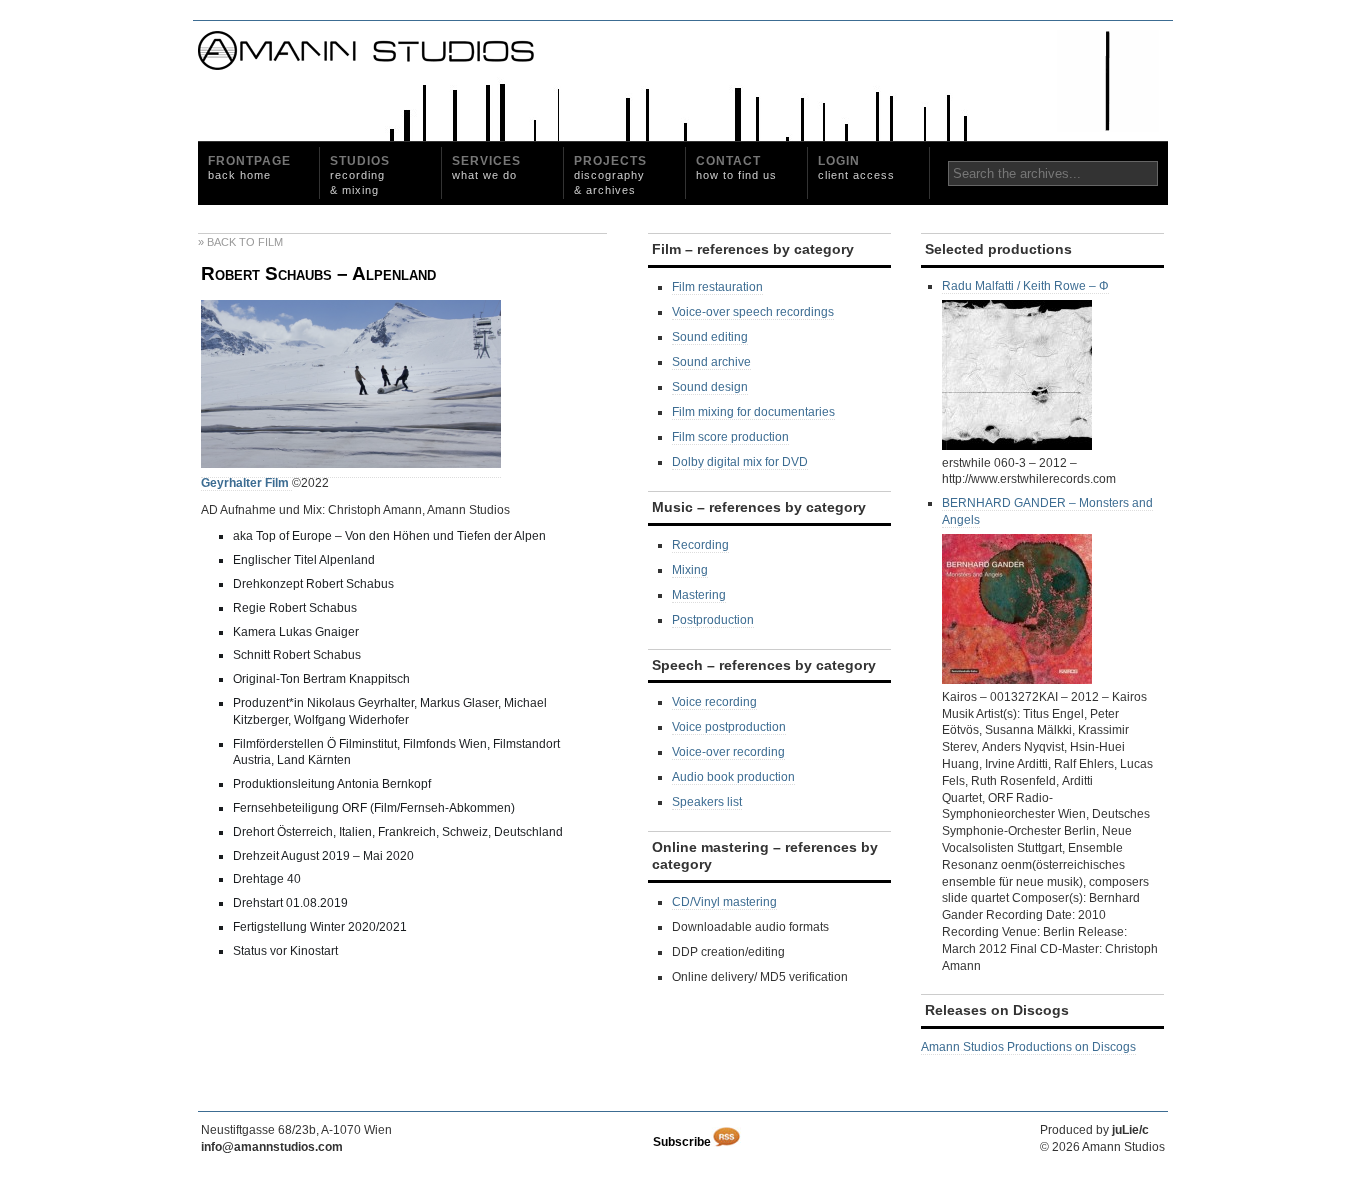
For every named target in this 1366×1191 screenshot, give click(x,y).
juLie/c (1130, 1130)
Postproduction (713, 620)
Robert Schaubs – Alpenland (318, 273)
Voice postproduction (729, 727)
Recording (700, 545)
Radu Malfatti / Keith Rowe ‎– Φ (1025, 286)
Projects (610, 175)
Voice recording (714, 702)
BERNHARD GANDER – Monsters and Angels (1047, 511)
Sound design (710, 387)
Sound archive (711, 362)
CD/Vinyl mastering (724, 902)
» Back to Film (240, 242)
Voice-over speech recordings (753, 312)
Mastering (699, 595)
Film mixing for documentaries (753, 412)
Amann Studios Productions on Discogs (1028, 1047)
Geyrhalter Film (246, 483)
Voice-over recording (728, 752)
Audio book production (733, 777)
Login (856, 167)
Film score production (730, 437)
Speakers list (707, 802)
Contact (736, 167)
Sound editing (710, 337)
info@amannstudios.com (272, 1147)
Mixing (690, 570)
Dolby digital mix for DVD (740, 462)
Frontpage (249, 167)
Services (486, 167)
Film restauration (717, 287)
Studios (360, 175)
